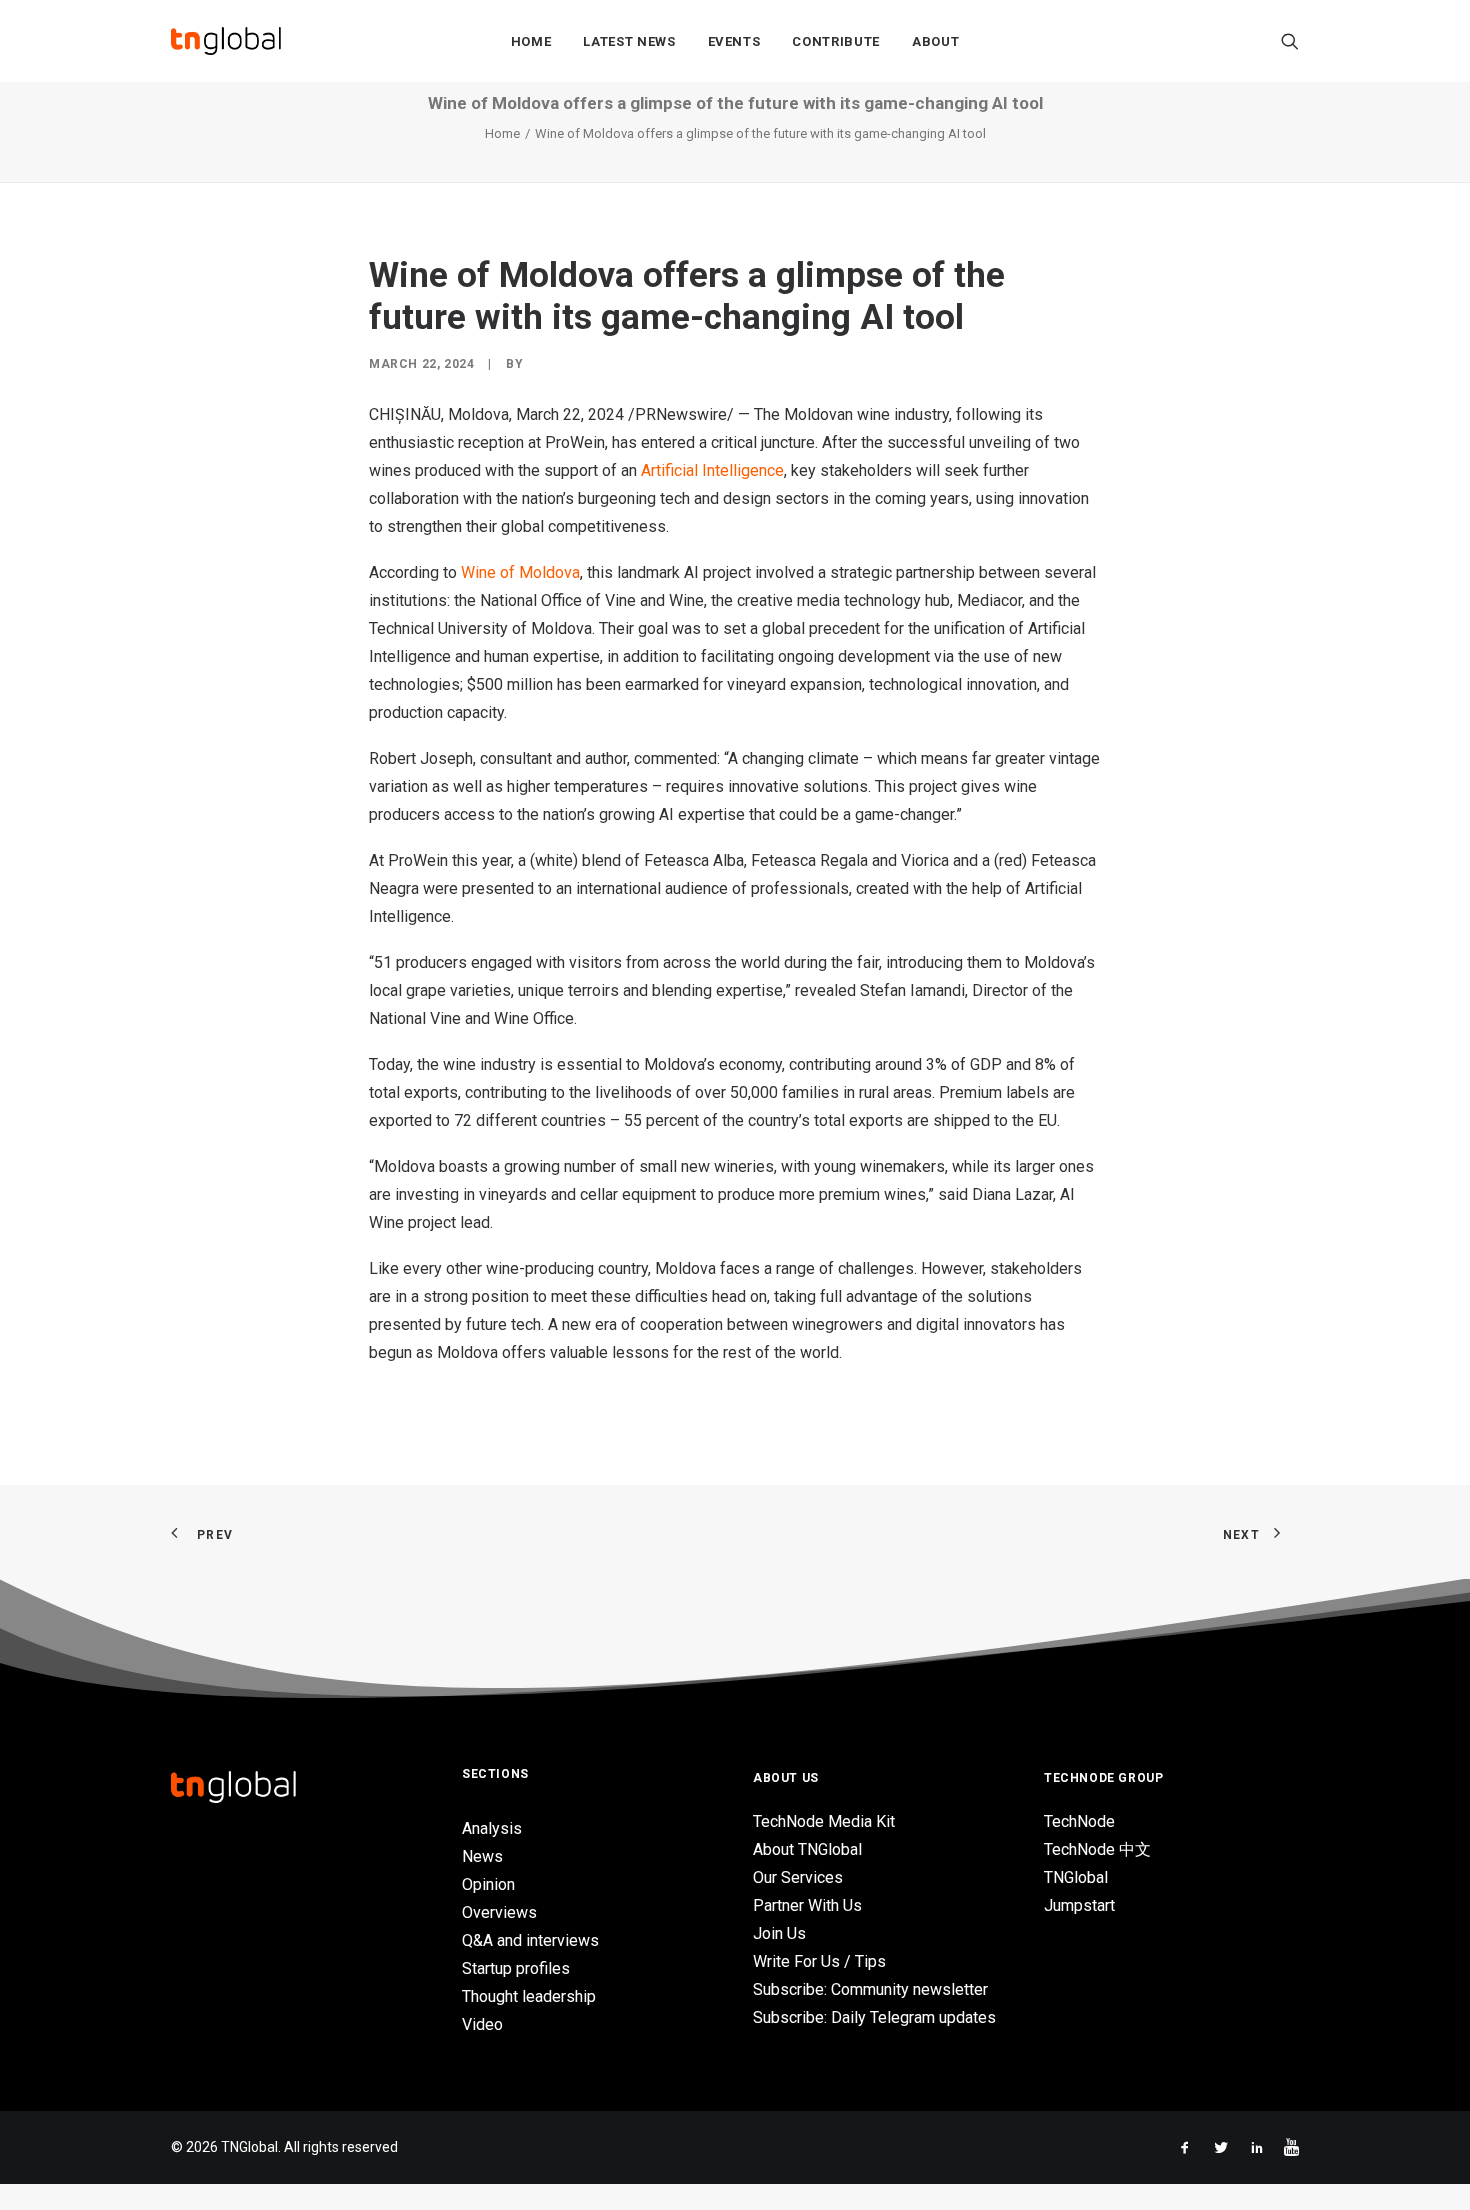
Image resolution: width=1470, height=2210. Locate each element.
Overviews (499, 1912)
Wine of (520, 572)
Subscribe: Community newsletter (870, 1989)
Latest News (629, 41)
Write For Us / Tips (819, 1961)
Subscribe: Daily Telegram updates (874, 2017)
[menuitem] (531, 41)
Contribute (836, 41)
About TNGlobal (807, 1849)
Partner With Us (807, 1905)
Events (734, 41)
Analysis (492, 1828)
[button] (1290, 41)
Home (531, 41)
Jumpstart (1079, 1905)
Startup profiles (516, 1968)
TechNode (1079, 1821)
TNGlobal (1076, 1877)
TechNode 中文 (1097, 1849)
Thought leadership (529, 1996)
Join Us (779, 1933)
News (482, 1856)
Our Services (798, 1877)
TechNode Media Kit (824, 1821)
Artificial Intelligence (712, 470)
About (935, 41)
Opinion (488, 1884)
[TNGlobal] (226, 41)
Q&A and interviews (530, 1940)
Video (482, 2024)
